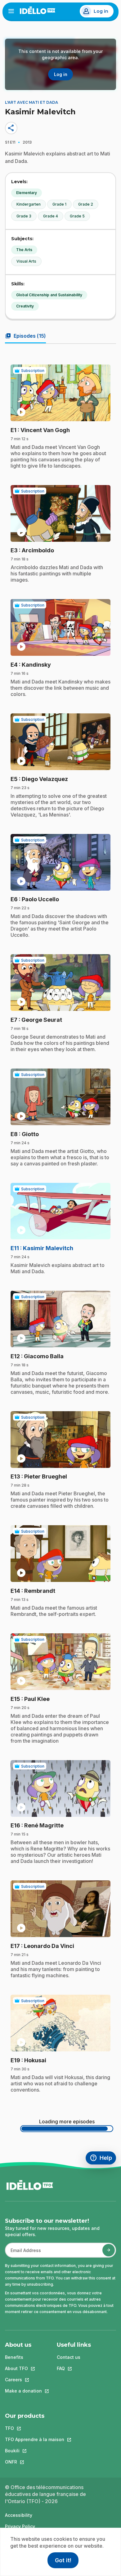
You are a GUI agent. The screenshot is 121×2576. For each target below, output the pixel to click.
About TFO (23, 2368)
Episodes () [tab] (25, 336)
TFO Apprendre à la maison (35, 2439)
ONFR (35, 2462)
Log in (101, 11)
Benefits (14, 2357)
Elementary (27, 193)
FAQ (74, 2368)
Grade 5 (77, 216)
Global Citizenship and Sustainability (49, 295)
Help (103, 2159)
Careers (23, 2380)
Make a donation (23, 2391)
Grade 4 (51, 216)
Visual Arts (26, 261)
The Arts (24, 250)
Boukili (35, 2451)
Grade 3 (24, 216)
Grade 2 (86, 204)
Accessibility (19, 2515)
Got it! (63, 2560)
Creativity (25, 306)
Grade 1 (59, 204)
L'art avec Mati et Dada (31, 102)
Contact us (69, 2357)
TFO (35, 2428)
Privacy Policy (20, 2526)
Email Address (23, 2253)
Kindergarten (29, 204)
